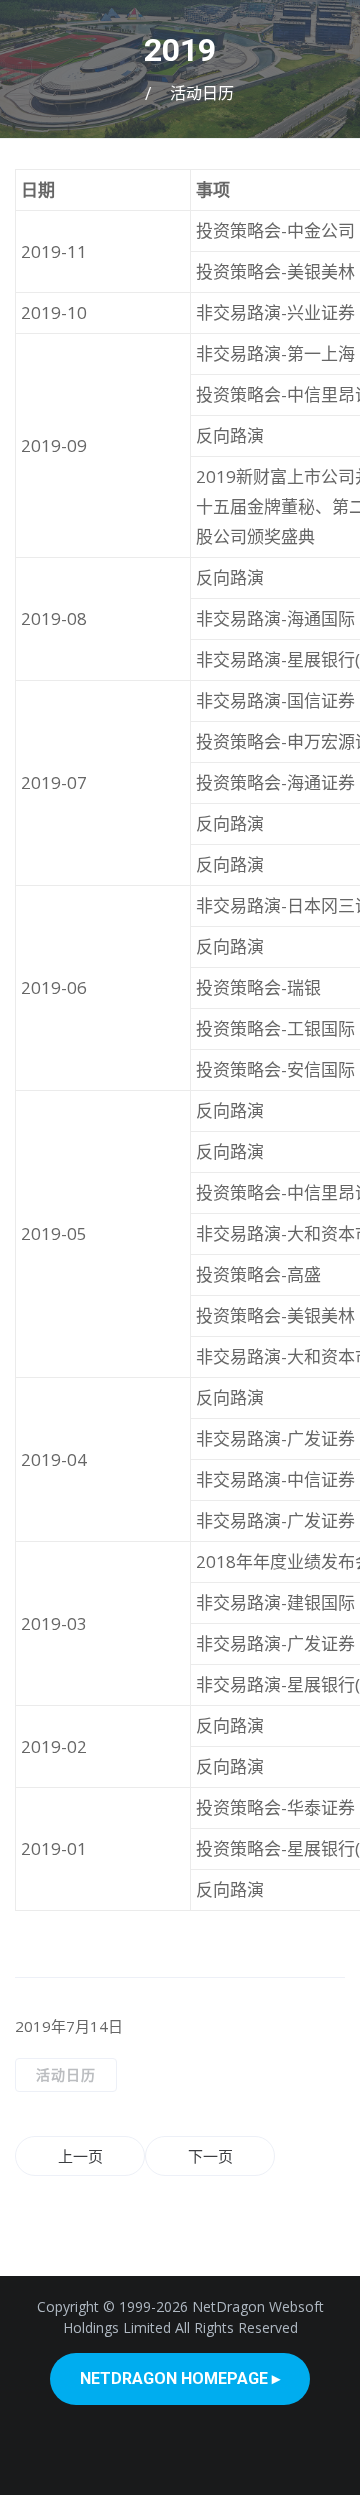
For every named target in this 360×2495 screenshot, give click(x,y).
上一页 (80, 2156)
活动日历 (202, 93)
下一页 (210, 2156)
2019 (180, 50)
